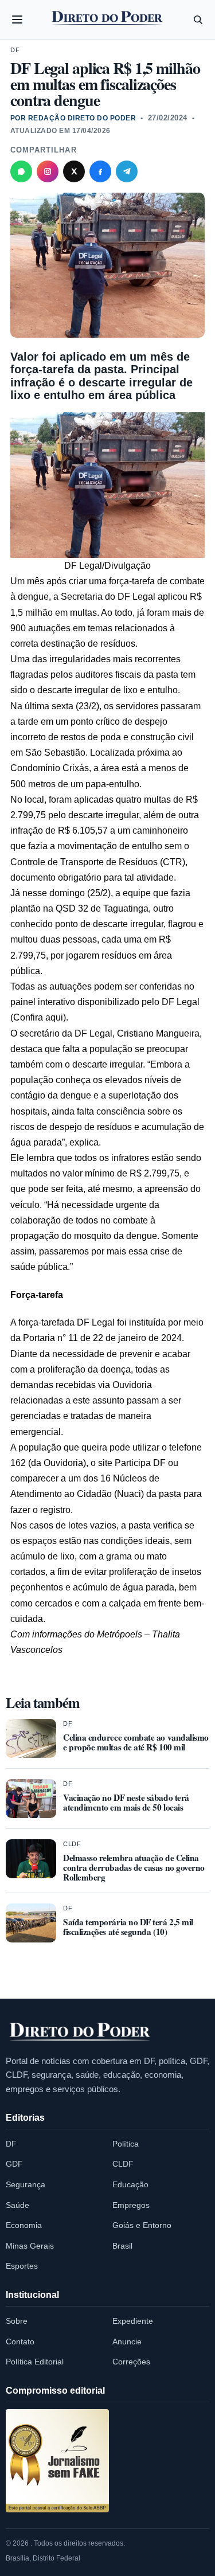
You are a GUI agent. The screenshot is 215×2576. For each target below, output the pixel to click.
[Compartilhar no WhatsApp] (21, 171)
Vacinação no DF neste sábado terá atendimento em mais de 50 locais (126, 1802)
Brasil (122, 2246)
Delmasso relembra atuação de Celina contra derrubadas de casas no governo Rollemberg (134, 1867)
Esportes (22, 2266)
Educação (130, 2184)
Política (126, 2144)
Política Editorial (35, 2362)
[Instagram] (48, 171)
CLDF (72, 1844)
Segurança (26, 2184)
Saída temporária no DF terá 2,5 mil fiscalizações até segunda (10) (128, 1927)
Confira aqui (38, 1017)
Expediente (133, 2321)
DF (15, 50)
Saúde (17, 2205)
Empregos (131, 2205)
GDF (14, 2164)
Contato (20, 2342)
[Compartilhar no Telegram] (127, 171)
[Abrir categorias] (17, 19)
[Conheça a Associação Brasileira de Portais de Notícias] (57, 2461)
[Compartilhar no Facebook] (100, 171)
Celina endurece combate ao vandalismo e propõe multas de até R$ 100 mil (136, 1742)
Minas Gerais (30, 2246)
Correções (131, 2362)
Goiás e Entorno (142, 2225)
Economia (24, 2225)
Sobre (17, 2321)
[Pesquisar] (198, 19)
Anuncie (127, 2342)
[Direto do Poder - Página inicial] (80, 2032)
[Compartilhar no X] (74, 171)
